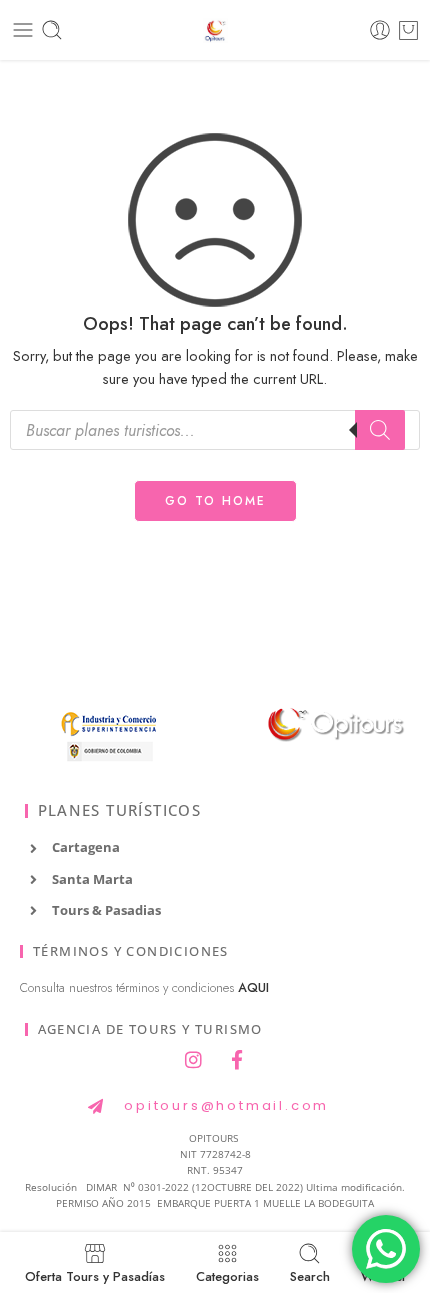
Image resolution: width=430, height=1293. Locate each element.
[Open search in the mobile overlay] (215, 430)
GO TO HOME (215, 501)
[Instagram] (194, 1059)
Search (310, 1275)
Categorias (227, 1275)
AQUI (253, 988)
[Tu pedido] (408, 30)
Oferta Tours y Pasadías (95, 1275)
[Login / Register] (380, 30)
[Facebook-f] (237, 1059)
